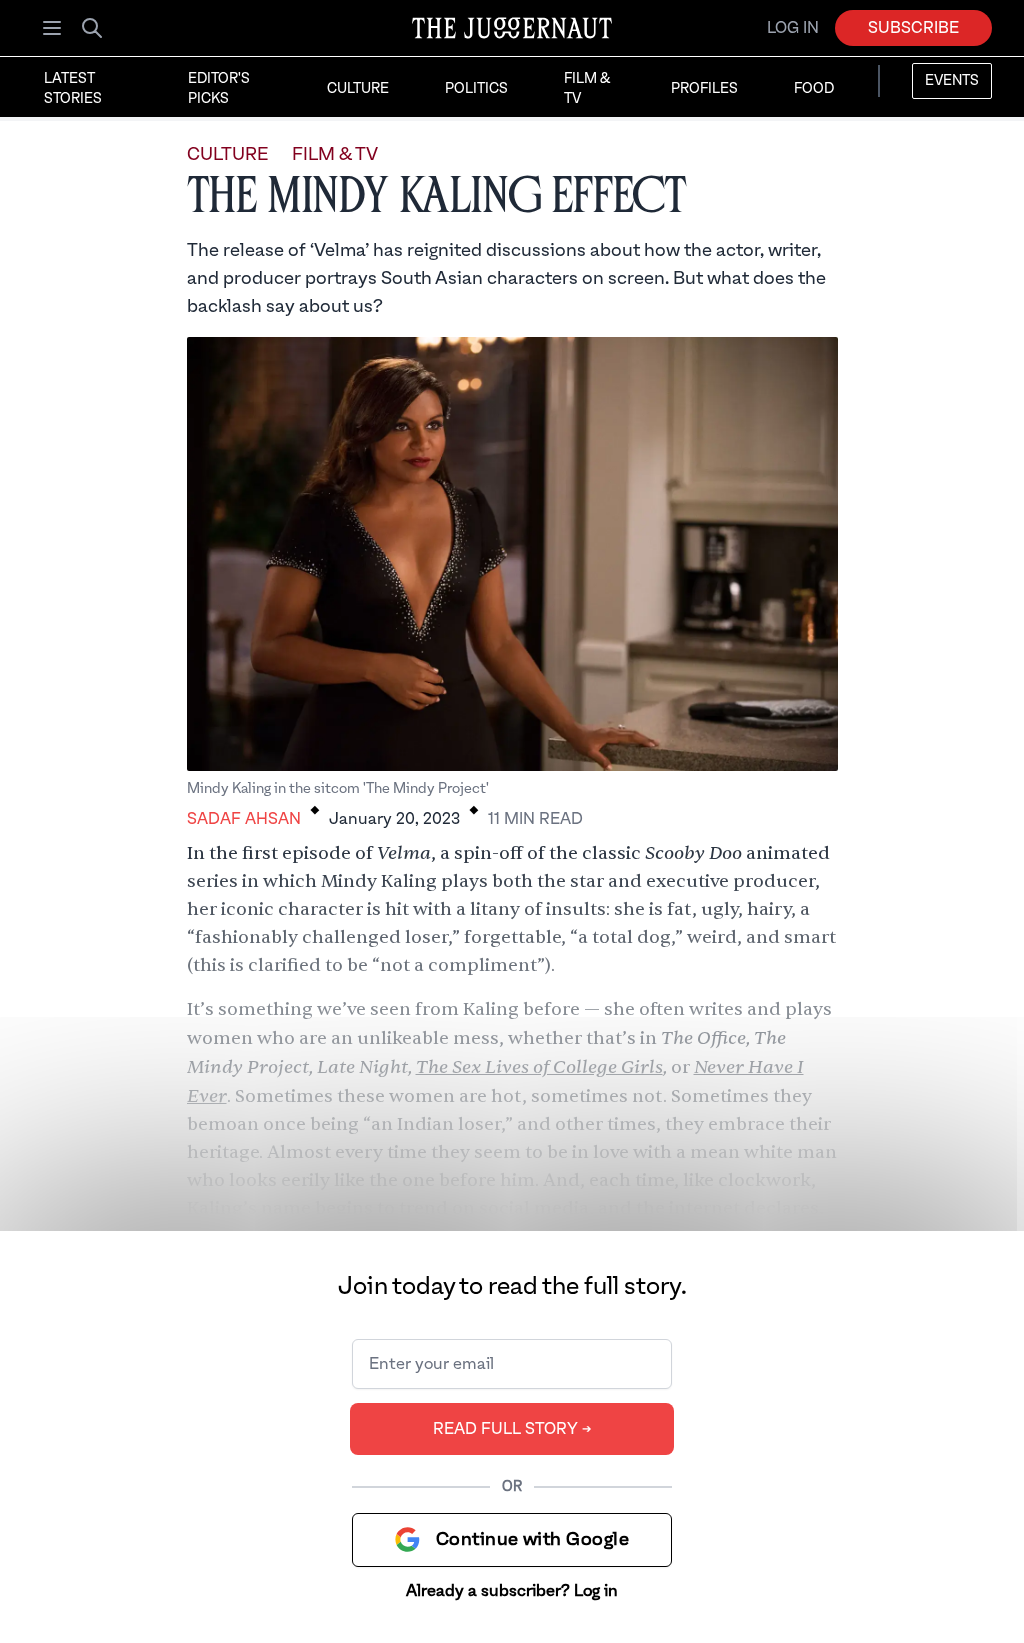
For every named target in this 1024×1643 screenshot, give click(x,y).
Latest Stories (73, 89)
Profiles (704, 89)
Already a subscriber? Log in (512, 1591)
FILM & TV (335, 154)
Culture (358, 89)
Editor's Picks (219, 89)
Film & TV (587, 89)
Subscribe (913, 28)
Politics (476, 89)
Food (814, 89)
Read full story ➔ (512, 1429)
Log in (793, 28)
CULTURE (227, 154)
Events (952, 81)
